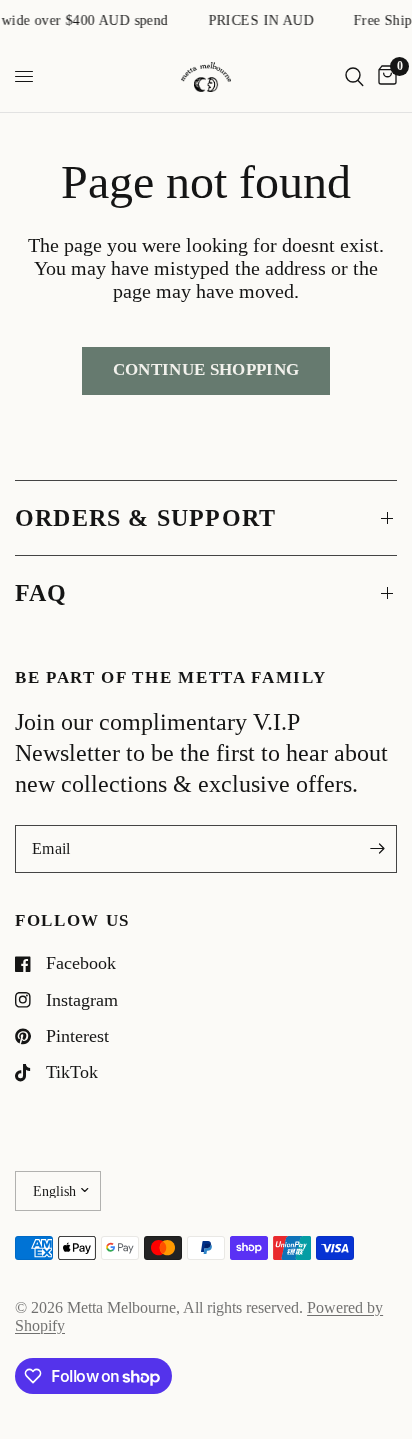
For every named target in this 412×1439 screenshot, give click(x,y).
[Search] (354, 77)
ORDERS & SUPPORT (145, 518)
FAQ (41, 593)
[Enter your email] (377, 849)
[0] (384, 77)
